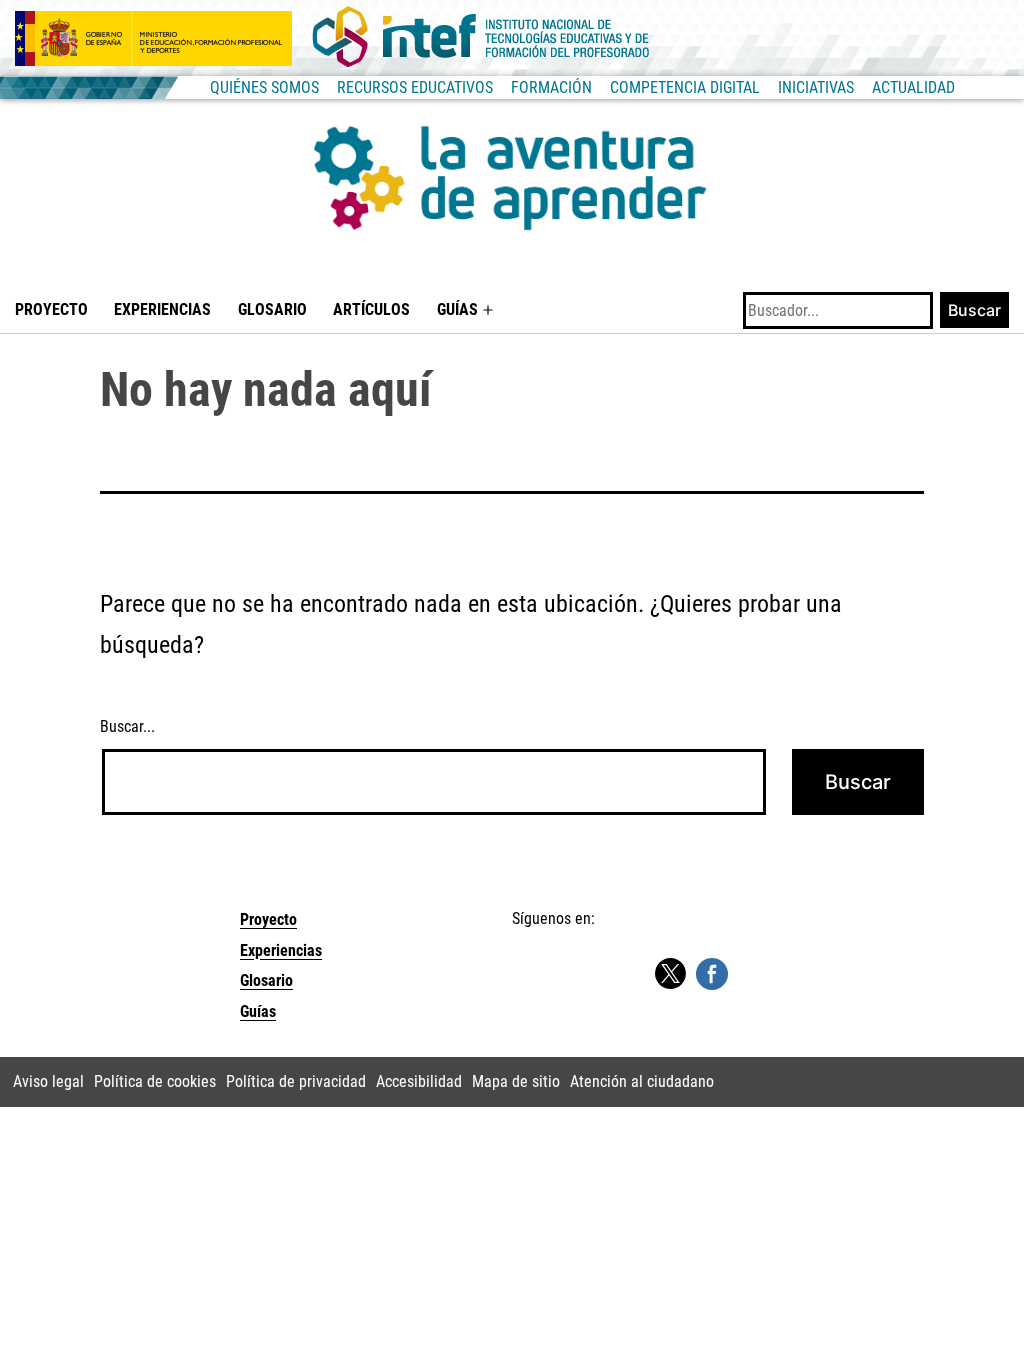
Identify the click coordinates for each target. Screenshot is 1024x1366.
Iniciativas (816, 87)
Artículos (371, 309)
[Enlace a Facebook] (712, 972)
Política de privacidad (296, 1081)
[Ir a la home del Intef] (481, 38)
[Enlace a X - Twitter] (670, 974)
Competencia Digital (685, 87)
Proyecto (51, 309)
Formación (551, 87)
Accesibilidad (419, 1081)
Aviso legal (48, 1081)
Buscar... (127, 726)
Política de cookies (155, 1081)
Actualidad (913, 87)
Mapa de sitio (516, 1081)
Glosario (272, 309)
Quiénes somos (264, 87)
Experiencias (162, 309)
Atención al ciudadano (642, 1081)
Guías (457, 309)
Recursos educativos (415, 87)
